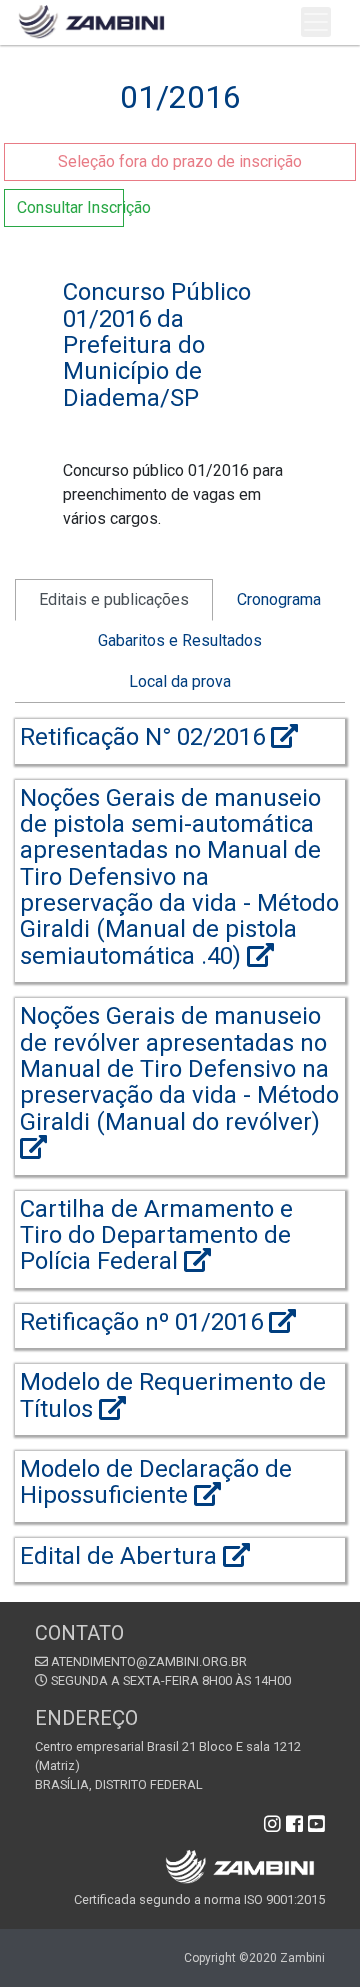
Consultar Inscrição (70, 207)
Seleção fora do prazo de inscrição (180, 161)
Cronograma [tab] (279, 599)
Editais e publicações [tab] (114, 599)
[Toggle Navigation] (316, 22)
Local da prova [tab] (180, 681)
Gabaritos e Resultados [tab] (180, 640)
